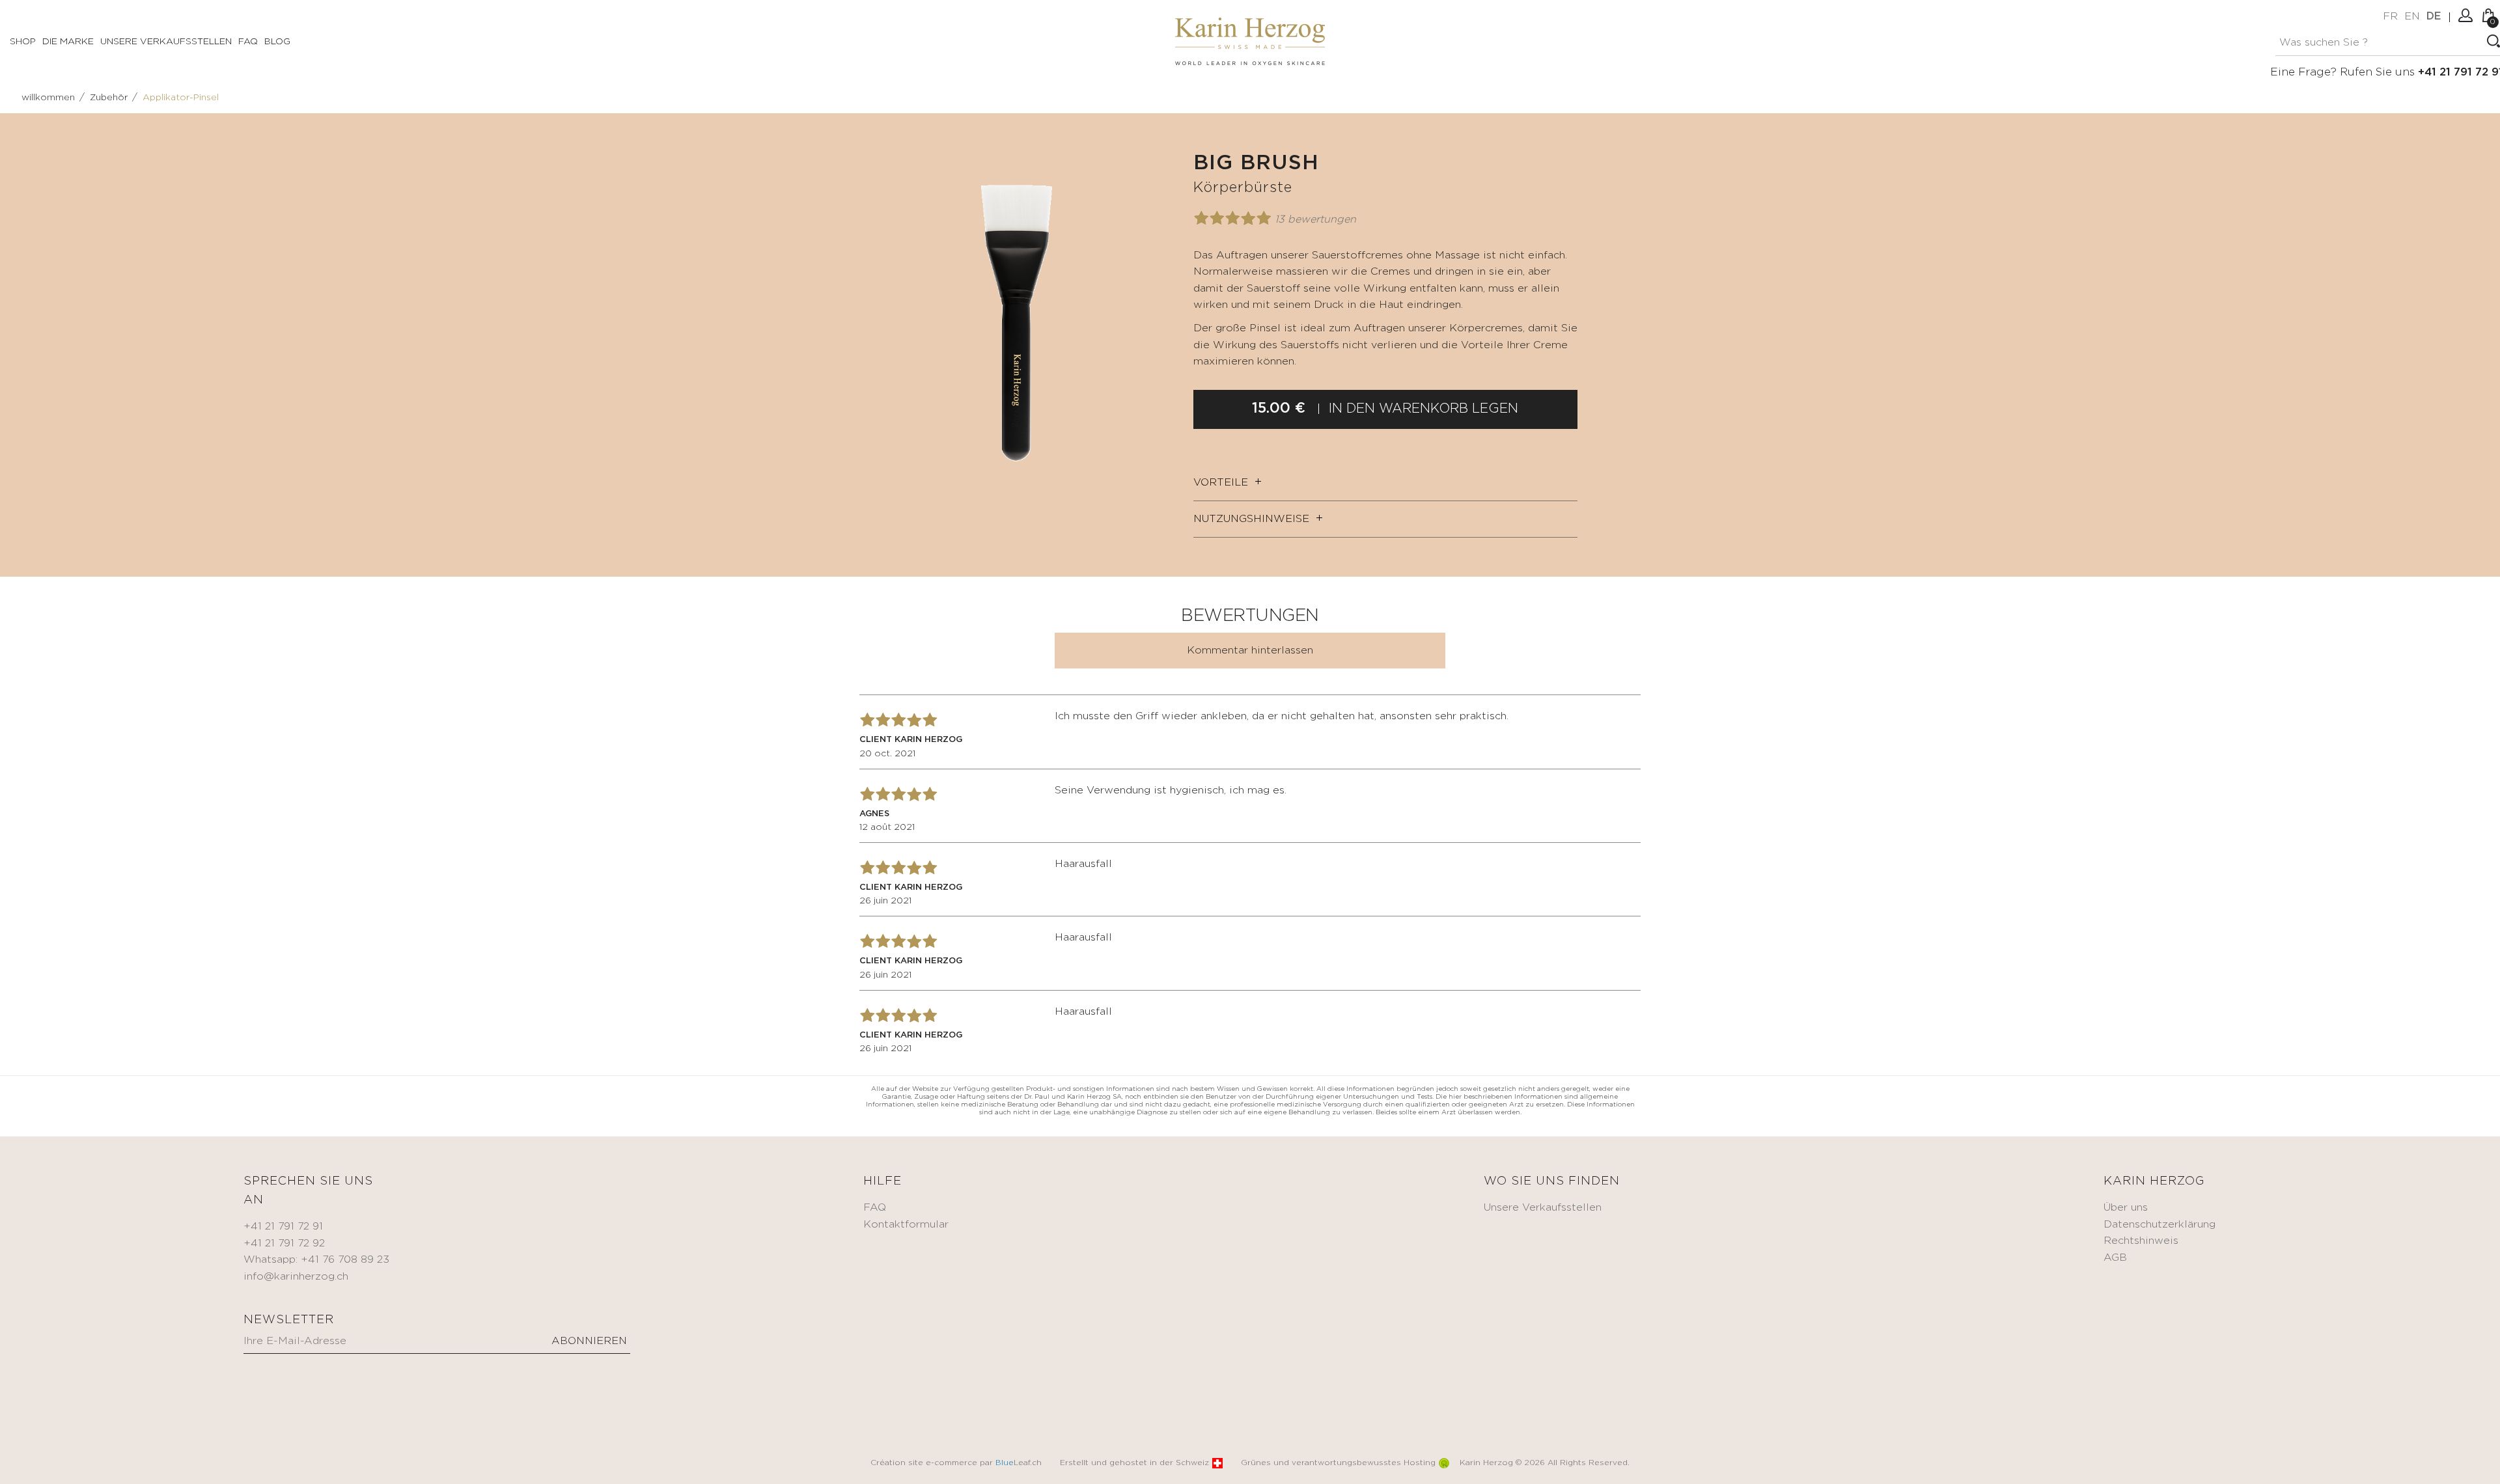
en (2412, 17)
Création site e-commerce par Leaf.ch (956, 1463)
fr (2390, 17)
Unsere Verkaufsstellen (166, 42)
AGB (2115, 1258)
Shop (23, 42)
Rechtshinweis (2141, 1241)
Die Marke (68, 42)
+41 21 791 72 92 (284, 1244)
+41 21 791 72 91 (283, 1227)
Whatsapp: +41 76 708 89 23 (316, 1260)
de (2434, 17)
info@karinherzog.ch (296, 1277)
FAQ (248, 42)
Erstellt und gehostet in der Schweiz (1134, 1463)
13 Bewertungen (1315, 220)
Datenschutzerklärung (2160, 1225)
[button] (1162, 164)
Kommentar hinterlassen (1250, 651)
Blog (277, 42)
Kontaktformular (906, 1225)
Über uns (2126, 1208)
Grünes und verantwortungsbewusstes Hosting (1338, 1463)
